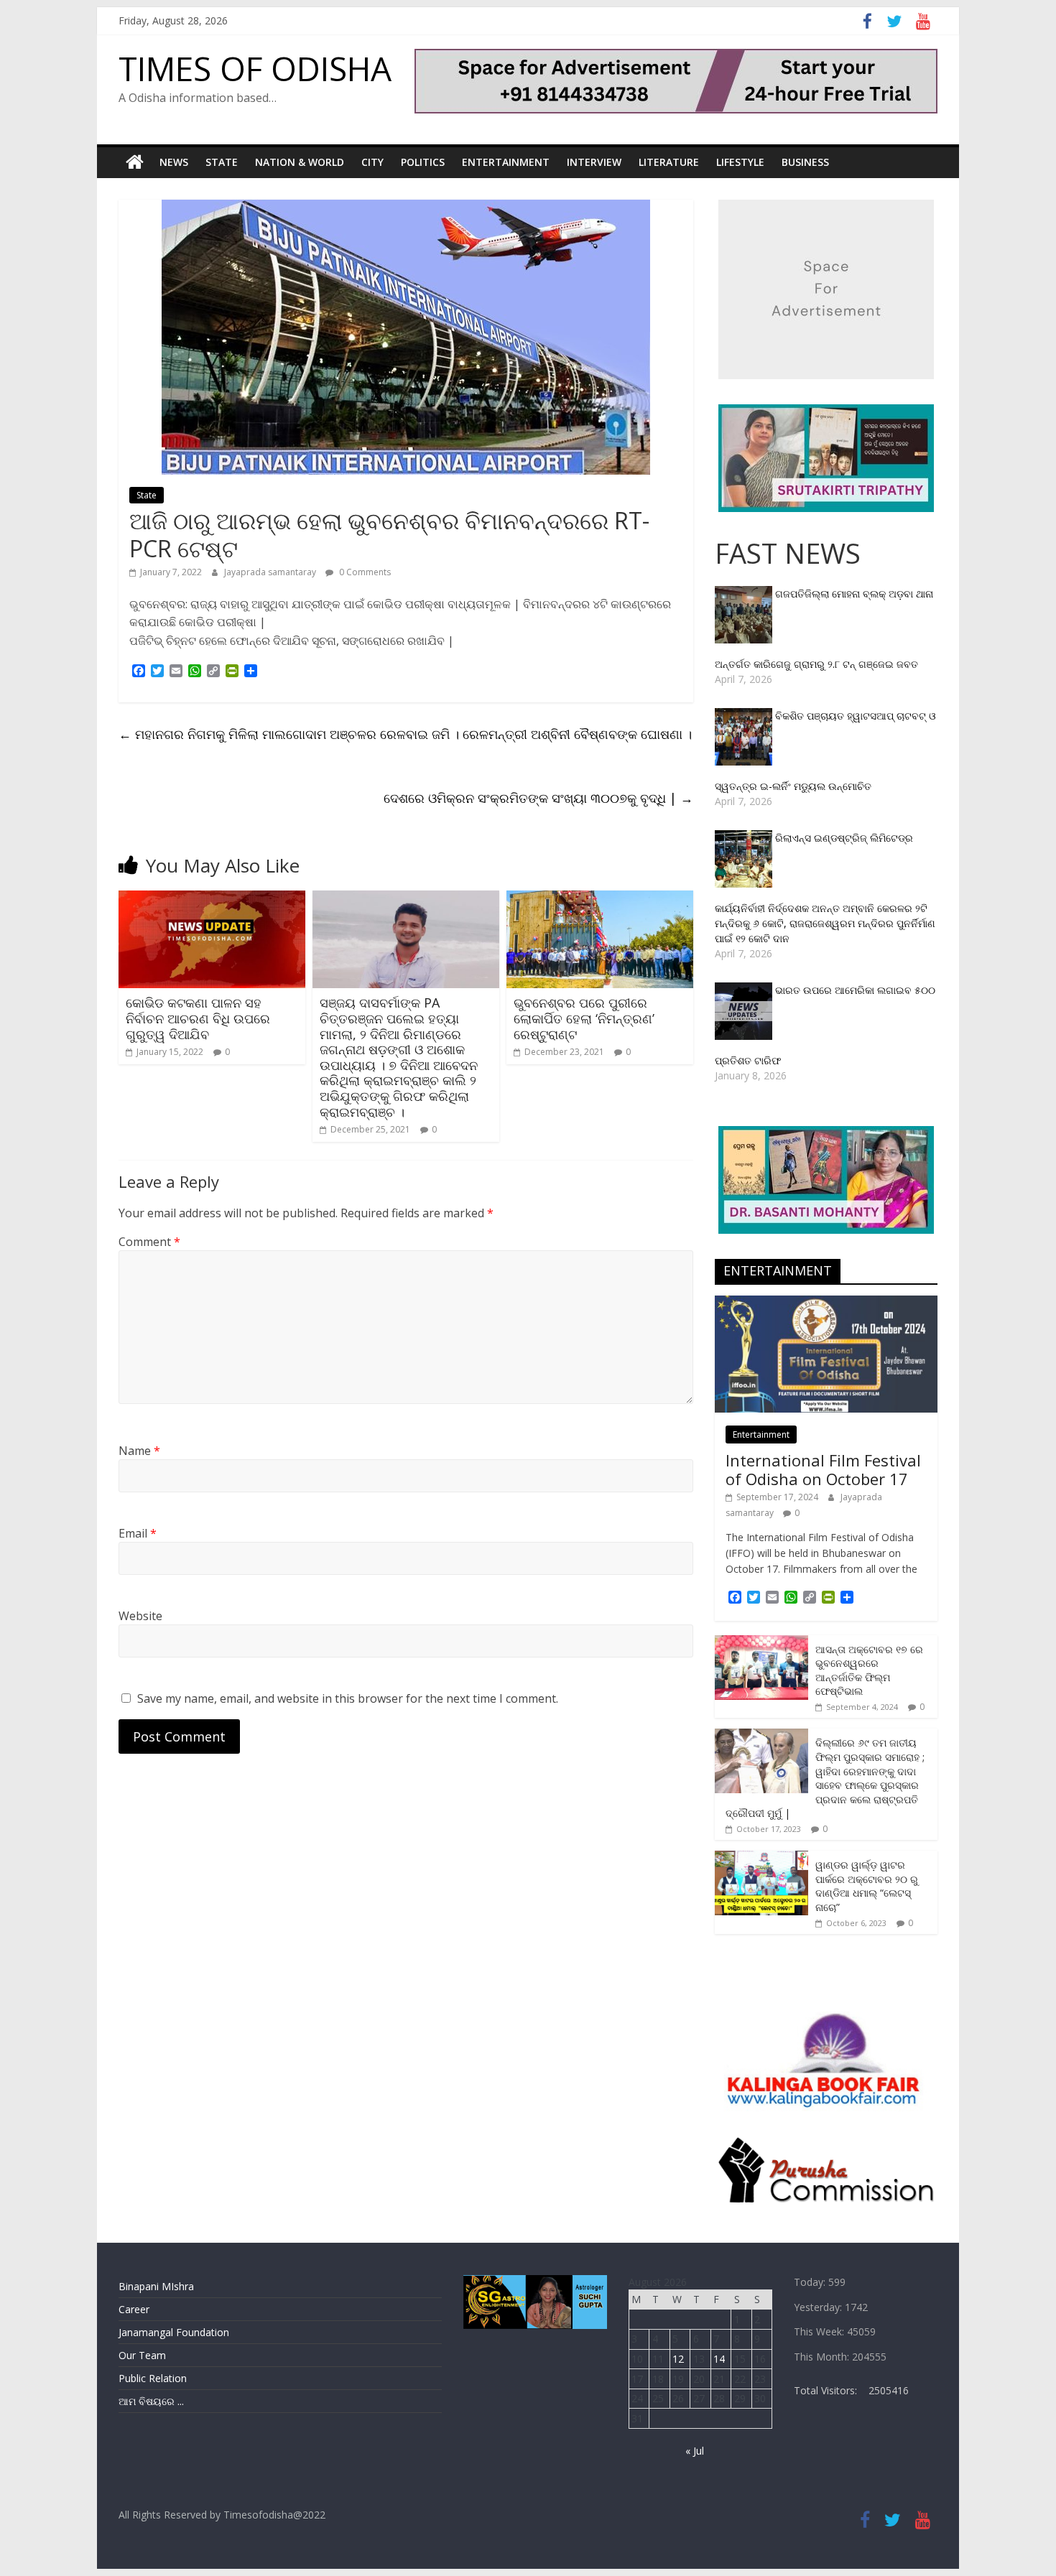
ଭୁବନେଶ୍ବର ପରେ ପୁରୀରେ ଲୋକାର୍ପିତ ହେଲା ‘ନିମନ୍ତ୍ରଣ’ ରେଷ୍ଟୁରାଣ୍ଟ (584, 1018)
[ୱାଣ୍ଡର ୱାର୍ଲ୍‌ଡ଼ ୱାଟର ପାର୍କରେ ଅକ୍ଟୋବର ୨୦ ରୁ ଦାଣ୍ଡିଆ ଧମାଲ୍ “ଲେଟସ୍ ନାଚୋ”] (761, 1858)
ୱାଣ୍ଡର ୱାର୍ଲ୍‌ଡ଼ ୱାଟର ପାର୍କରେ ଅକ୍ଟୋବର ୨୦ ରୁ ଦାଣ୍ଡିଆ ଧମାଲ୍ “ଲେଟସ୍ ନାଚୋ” (867, 1886)
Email (138, 1533)
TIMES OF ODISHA (255, 68)
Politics (423, 162)
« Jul (695, 2451)
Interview (594, 162)
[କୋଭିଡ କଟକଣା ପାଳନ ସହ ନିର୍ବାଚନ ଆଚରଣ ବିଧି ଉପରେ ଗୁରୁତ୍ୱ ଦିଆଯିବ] (212, 899)
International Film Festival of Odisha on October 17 (823, 1469)
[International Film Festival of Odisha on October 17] (826, 1303)
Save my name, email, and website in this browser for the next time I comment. (348, 1698)
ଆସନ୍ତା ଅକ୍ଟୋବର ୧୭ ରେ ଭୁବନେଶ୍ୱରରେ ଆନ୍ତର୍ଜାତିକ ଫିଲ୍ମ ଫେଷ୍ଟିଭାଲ (869, 1670)
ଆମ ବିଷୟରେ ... (151, 2401)
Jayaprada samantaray (271, 572)
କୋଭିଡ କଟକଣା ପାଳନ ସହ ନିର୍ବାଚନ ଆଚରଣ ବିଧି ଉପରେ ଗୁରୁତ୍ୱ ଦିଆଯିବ (198, 1018)
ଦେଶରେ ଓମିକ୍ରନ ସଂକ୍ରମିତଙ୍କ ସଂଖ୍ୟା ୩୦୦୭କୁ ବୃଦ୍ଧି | (538, 798)
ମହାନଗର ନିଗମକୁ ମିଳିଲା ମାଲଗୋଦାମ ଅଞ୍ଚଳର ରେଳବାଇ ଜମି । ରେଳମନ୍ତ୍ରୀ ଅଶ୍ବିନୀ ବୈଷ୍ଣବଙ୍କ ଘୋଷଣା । (405, 734)
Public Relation (153, 2378)
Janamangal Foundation (174, 2332)
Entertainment (506, 162)
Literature (669, 162)
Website (140, 1616)
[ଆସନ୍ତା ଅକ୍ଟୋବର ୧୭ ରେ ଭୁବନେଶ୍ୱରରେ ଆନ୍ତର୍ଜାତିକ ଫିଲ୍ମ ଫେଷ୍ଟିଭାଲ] (761, 1643)
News (174, 162)
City (372, 162)
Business (805, 162)
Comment (149, 1242)
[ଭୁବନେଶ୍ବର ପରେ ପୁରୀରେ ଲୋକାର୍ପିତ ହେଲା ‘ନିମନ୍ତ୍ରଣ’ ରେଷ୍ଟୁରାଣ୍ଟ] (600, 899)
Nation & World (300, 162)
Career (134, 2309)
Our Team (142, 2355)
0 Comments (364, 572)
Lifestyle (740, 162)
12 (678, 2359)
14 (719, 2359)
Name (139, 1451)
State (222, 162)
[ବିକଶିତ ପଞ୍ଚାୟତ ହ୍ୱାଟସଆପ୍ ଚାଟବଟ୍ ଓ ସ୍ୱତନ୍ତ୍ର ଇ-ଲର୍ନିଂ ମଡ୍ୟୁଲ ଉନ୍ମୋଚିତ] (745, 716)
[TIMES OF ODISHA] (135, 162)
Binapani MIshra (156, 2286)
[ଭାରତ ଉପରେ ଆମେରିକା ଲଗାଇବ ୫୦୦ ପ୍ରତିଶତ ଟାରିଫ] (745, 990)
